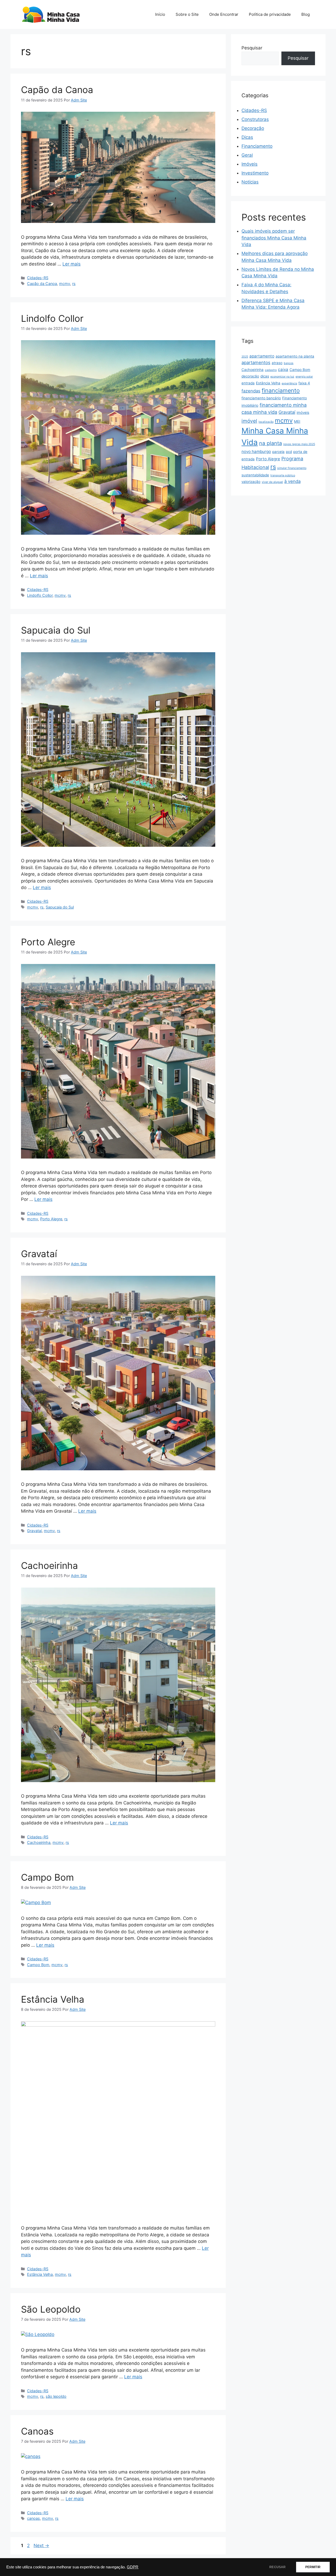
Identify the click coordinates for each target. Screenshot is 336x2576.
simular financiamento (292, 468)
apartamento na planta (295, 356)
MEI (297, 421)
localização (266, 422)
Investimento (255, 173)
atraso (277, 363)
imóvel (249, 421)
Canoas (37, 2431)
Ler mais (72, 264)
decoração (250, 376)
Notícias (250, 182)
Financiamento (257, 146)
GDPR (133, 2567)
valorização (251, 482)
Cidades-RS (38, 278)
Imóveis (250, 164)
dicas (265, 376)
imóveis (303, 412)
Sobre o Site (187, 14)
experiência (289, 383)
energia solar (304, 377)
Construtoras (255, 119)
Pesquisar (252, 48)
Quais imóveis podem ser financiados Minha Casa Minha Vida (274, 238)
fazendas (251, 391)
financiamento (281, 390)
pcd (289, 452)
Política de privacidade (270, 14)
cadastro (271, 370)
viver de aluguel (272, 482)
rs (74, 284)
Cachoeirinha (49, 1565)
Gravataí (39, 1254)
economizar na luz (282, 377)
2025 (245, 357)
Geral (247, 155)
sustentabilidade (255, 475)
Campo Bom (47, 1877)
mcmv (65, 284)
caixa (283, 369)
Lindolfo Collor (52, 318)
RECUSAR (277, 2567)
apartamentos (256, 363)
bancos (289, 363)
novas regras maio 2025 (299, 444)
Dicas (247, 137)
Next (41, 2546)
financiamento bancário (261, 398)
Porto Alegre (48, 942)
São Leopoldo (51, 2309)
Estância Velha (53, 1999)
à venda (292, 481)
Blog (306, 14)
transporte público (283, 475)
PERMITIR (313, 2567)
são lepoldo (56, 2396)
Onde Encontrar (224, 14)
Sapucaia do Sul (56, 630)
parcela (278, 452)
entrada (248, 383)
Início (160, 14)
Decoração (253, 128)
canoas (33, 2518)
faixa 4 (304, 383)
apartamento (262, 356)
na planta (271, 443)
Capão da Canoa (57, 90)
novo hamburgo (256, 452)
